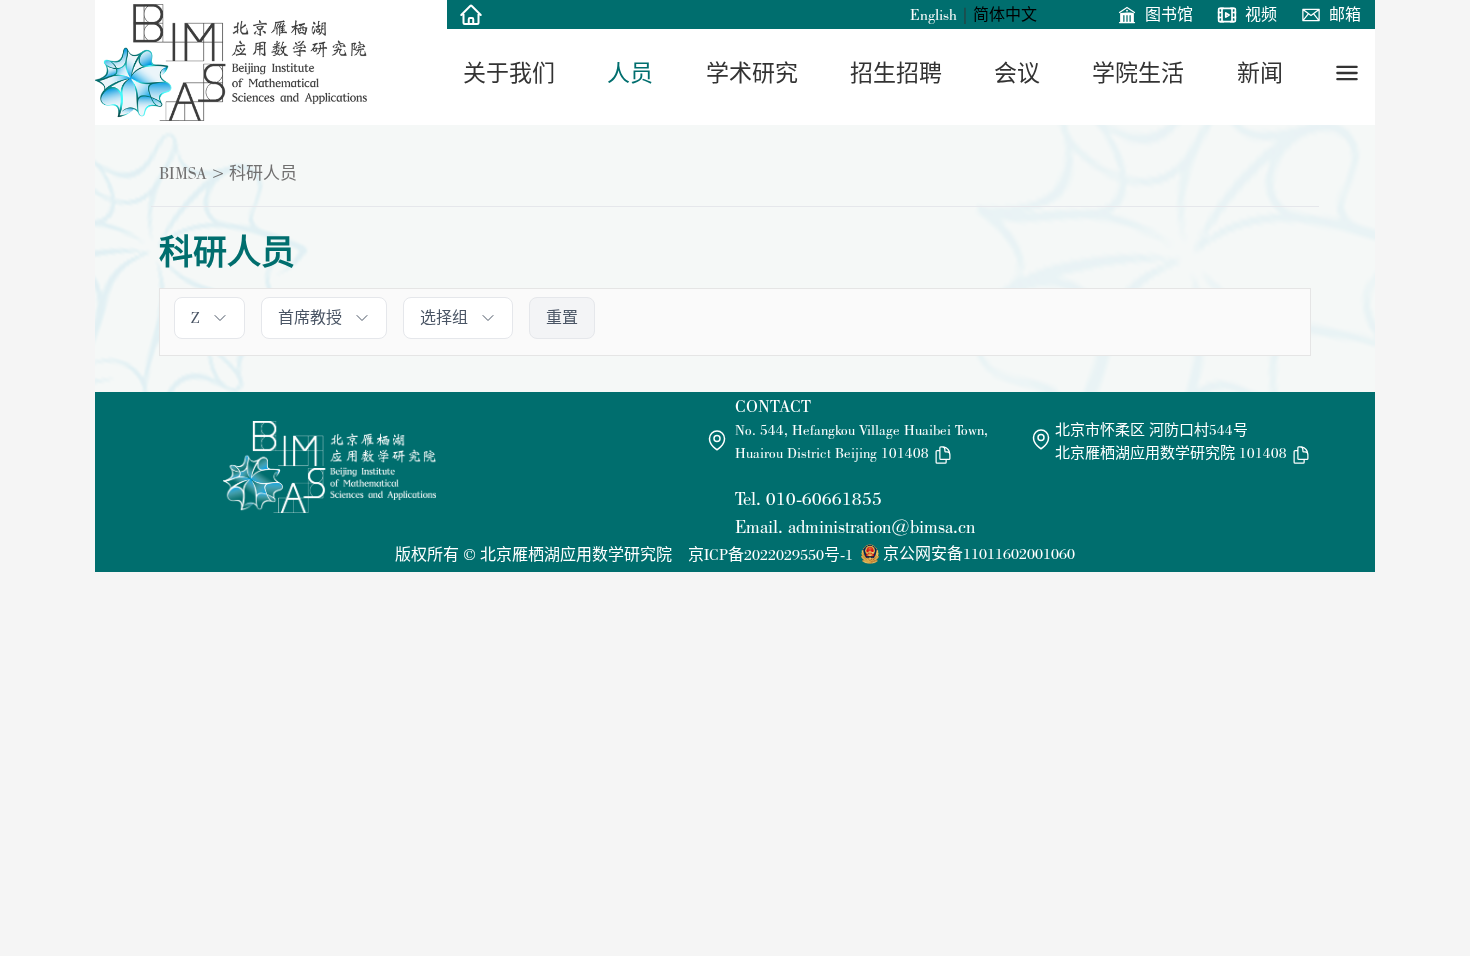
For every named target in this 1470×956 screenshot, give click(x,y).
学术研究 (752, 73)
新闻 (1260, 73)
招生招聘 (896, 73)
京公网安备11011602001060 (979, 553)
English (933, 14)
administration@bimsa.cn (881, 526)
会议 (1017, 73)
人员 (630, 73)
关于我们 (509, 73)
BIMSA (183, 173)
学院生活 (1138, 73)
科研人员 (263, 173)
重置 (562, 317)
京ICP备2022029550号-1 (770, 554)
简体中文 (1005, 14)
